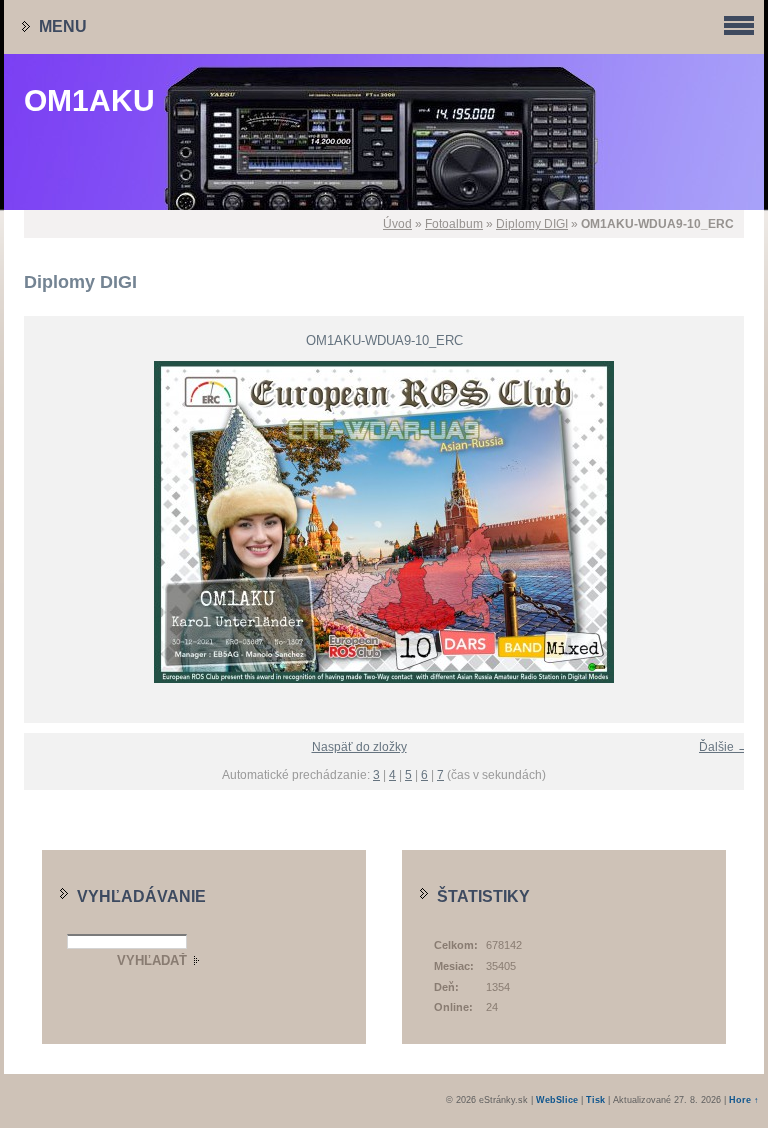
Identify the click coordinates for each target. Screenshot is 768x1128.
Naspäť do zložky (359, 747)
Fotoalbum (454, 224)
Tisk (595, 1100)
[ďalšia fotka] (741, 522)
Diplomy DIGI (532, 224)
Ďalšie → (724, 747)
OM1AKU (89, 100)
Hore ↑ (744, 1100)
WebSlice (557, 1100)
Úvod (397, 224)
